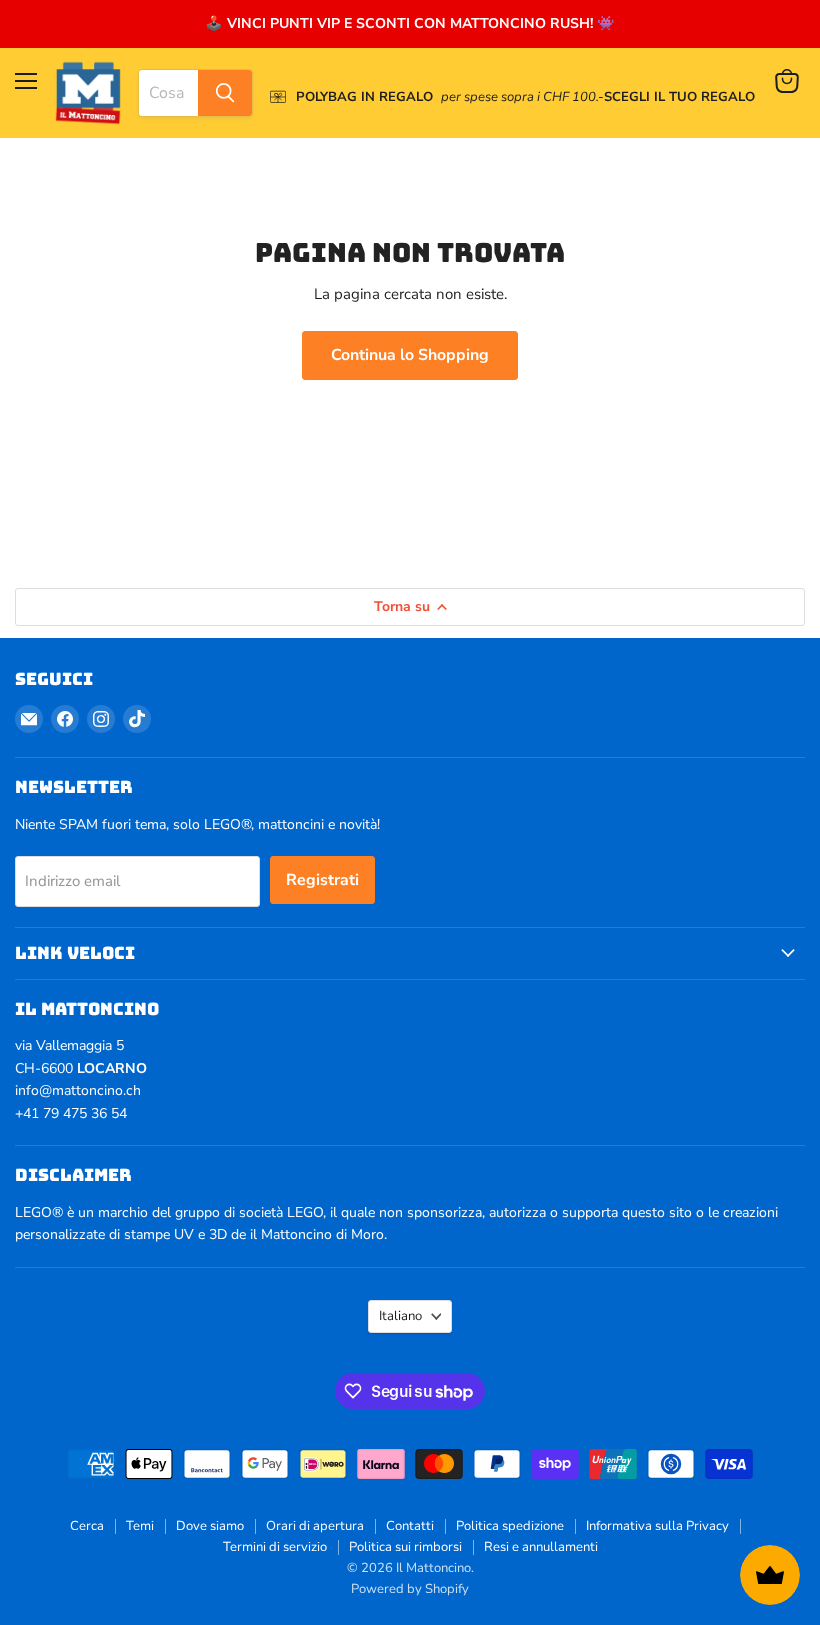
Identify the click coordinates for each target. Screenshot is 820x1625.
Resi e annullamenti (541, 1547)
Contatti (410, 1526)
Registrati (322, 880)
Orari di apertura (315, 1526)
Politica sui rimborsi (405, 1547)
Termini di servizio (275, 1547)
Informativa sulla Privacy (657, 1526)
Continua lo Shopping (410, 355)
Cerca (87, 1526)
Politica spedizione (510, 1526)
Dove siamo (210, 1526)
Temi (140, 1526)
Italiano (400, 1316)
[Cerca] (225, 93)
